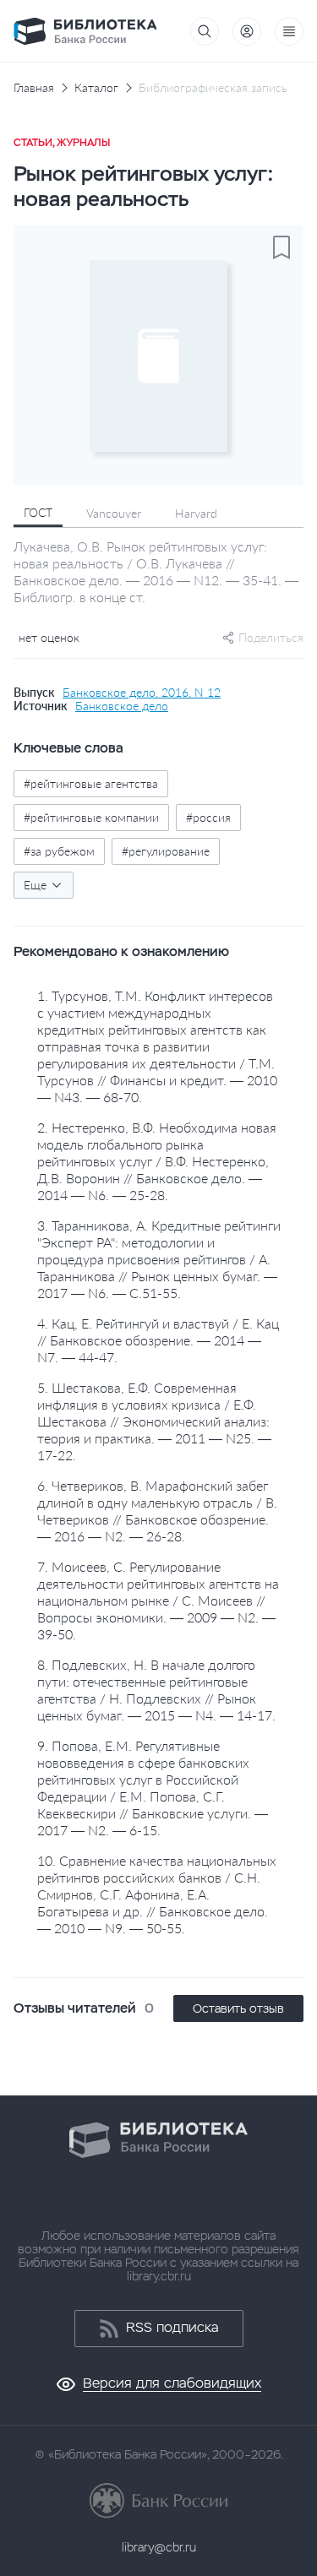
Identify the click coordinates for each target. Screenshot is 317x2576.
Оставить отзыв (238, 2008)
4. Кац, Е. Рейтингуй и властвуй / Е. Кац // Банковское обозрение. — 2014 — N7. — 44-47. (158, 1340)
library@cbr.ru (159, 2547)
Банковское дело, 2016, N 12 (142, 693)
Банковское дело (122, 706)
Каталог (96, 88)
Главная (34, 88)
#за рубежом (59, 851)
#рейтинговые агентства (91, 783)
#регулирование (166, 851)
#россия (208, 817)
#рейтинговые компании (91, 817)
